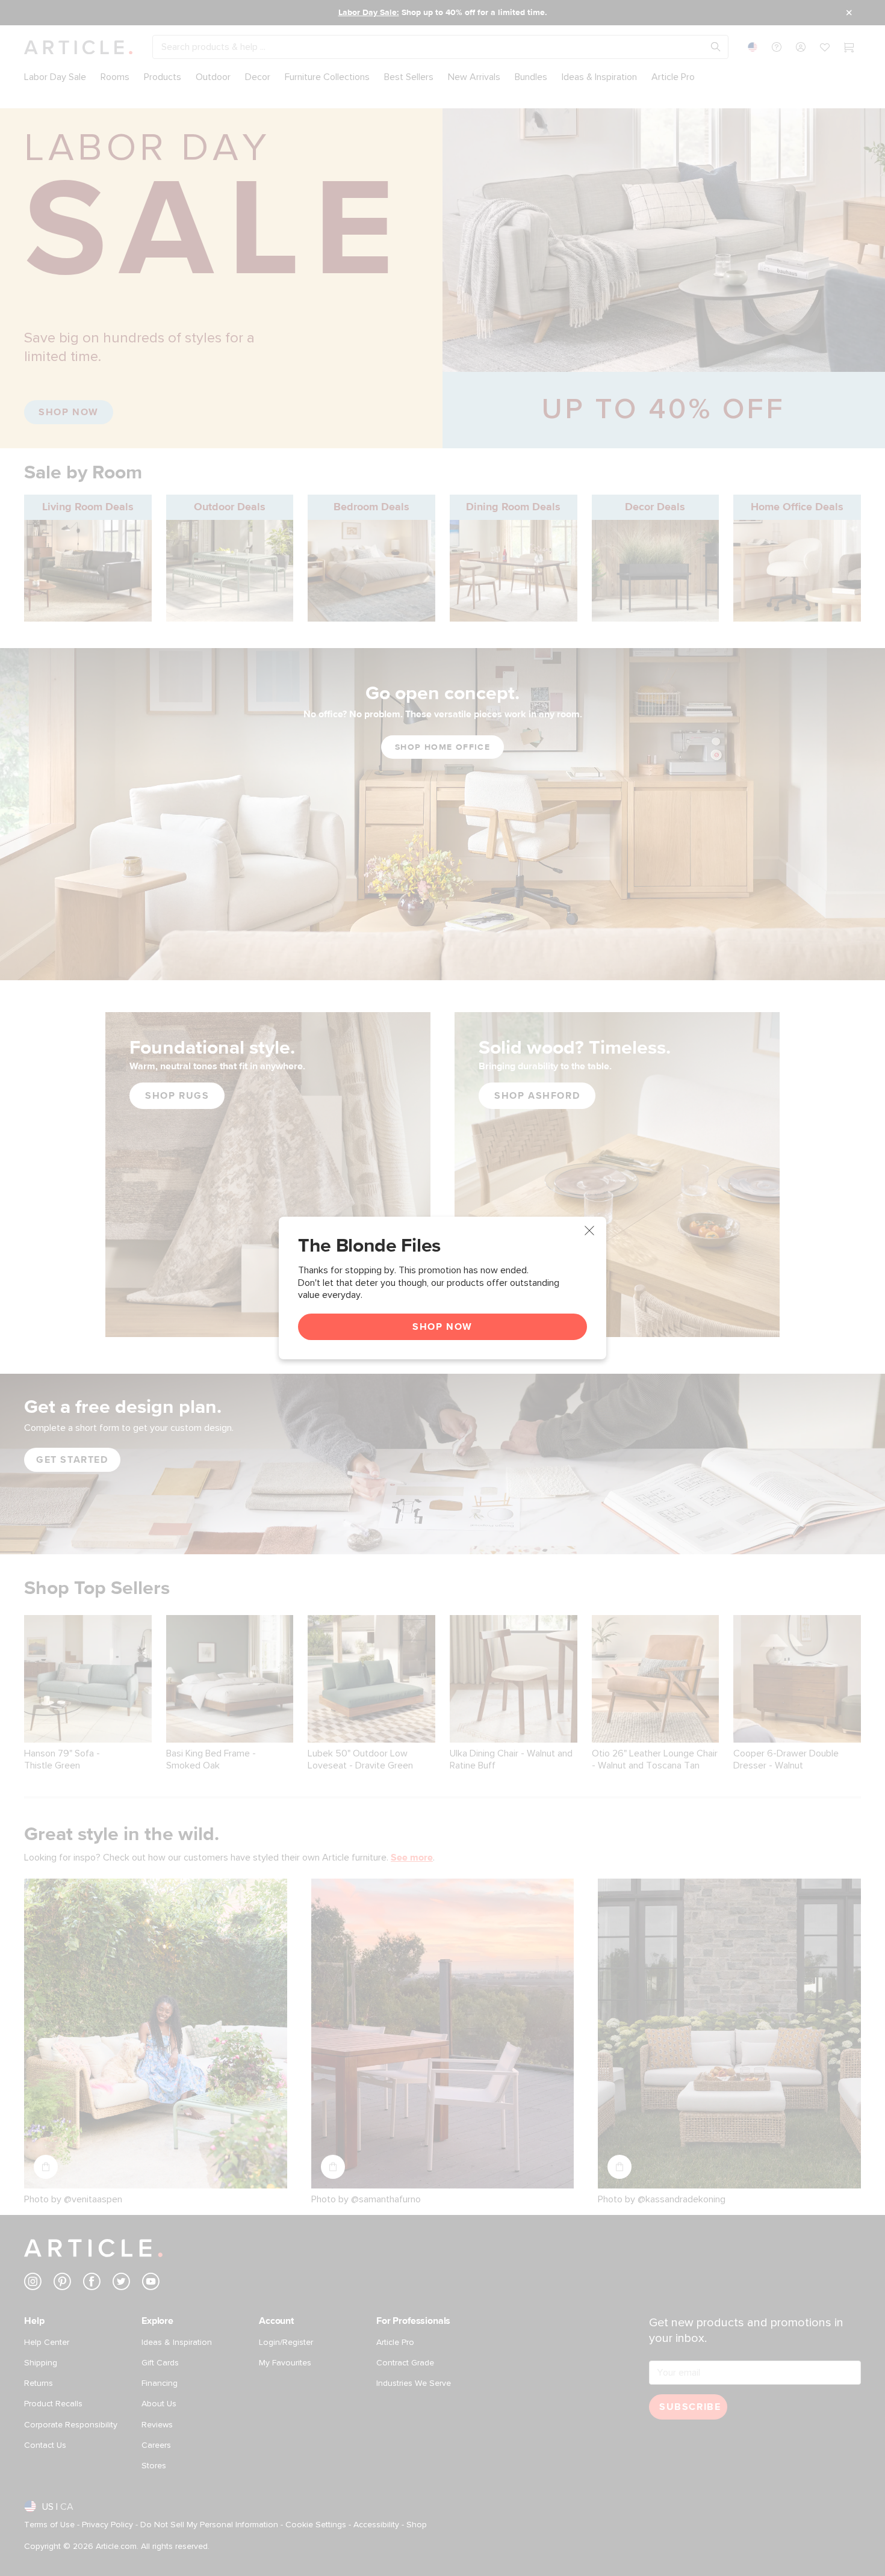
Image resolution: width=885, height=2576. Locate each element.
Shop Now (442, 1327)
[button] (589, 1231)
